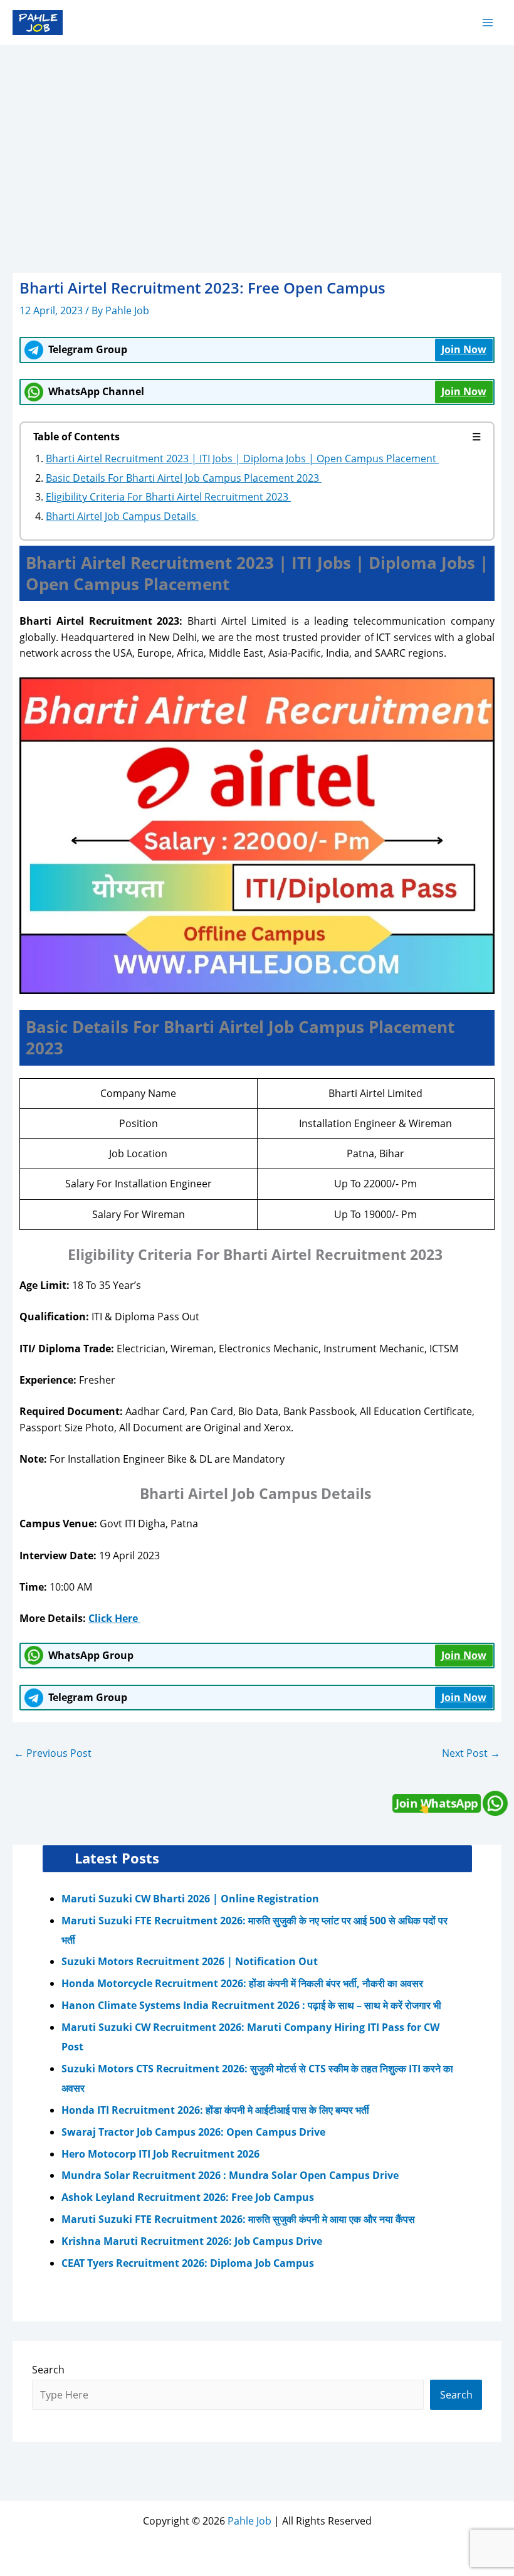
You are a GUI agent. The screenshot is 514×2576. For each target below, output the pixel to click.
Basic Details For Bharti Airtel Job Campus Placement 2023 (184, 478)
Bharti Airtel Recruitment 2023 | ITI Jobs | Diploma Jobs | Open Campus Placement (242, 458)
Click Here (113, 1618)
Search (48, 2370)
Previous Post (53, 1753)
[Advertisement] (257, 140)
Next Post (471, 1753)
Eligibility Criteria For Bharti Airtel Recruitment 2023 (168, 497)
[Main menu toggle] (488, 22)
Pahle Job (249, 2521)
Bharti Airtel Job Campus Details (122, 516)
